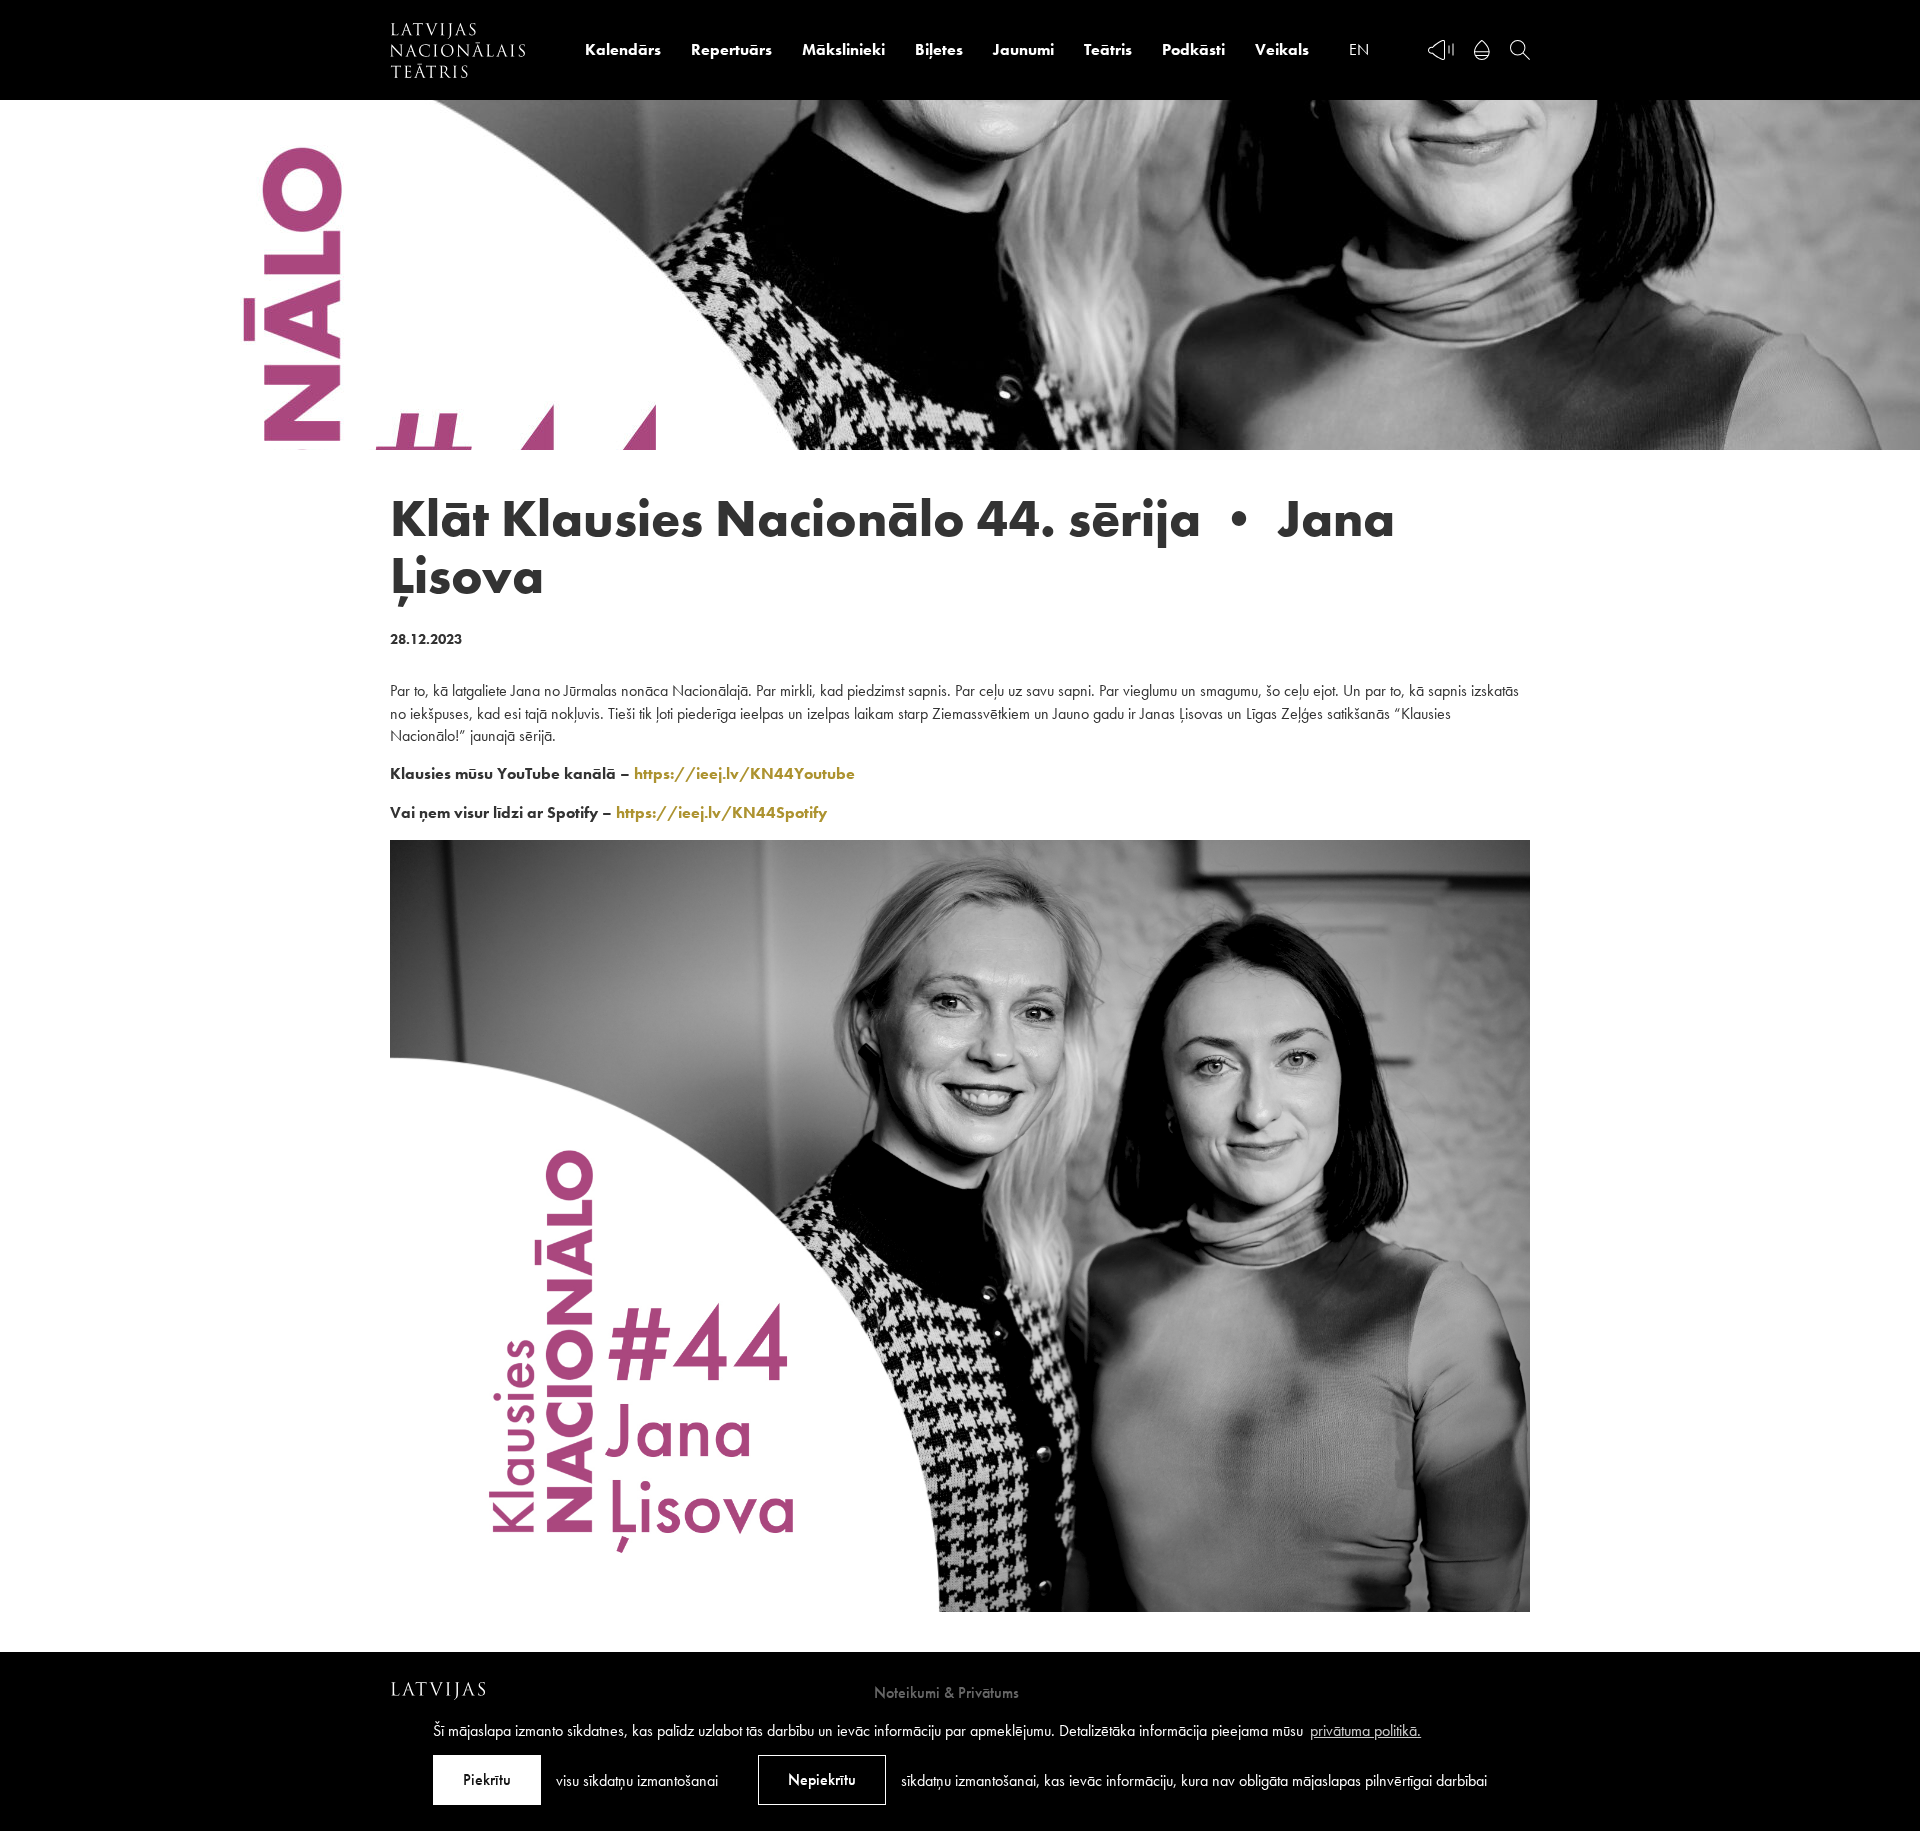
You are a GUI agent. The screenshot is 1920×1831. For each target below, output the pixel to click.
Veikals (1282, 49)
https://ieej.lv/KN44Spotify (721, 812)
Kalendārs (623, 49)
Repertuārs (731, 49)
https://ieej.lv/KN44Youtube (744, 773)
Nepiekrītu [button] (822, 1779)
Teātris (1108, 49)
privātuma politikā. (1365, 1730)
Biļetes (939, 49)
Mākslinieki (843, 49)
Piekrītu (487, 1779)
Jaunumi (1023, 49)
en (1359, 49)
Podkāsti (1193, 49)
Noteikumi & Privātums (946, 1692)
